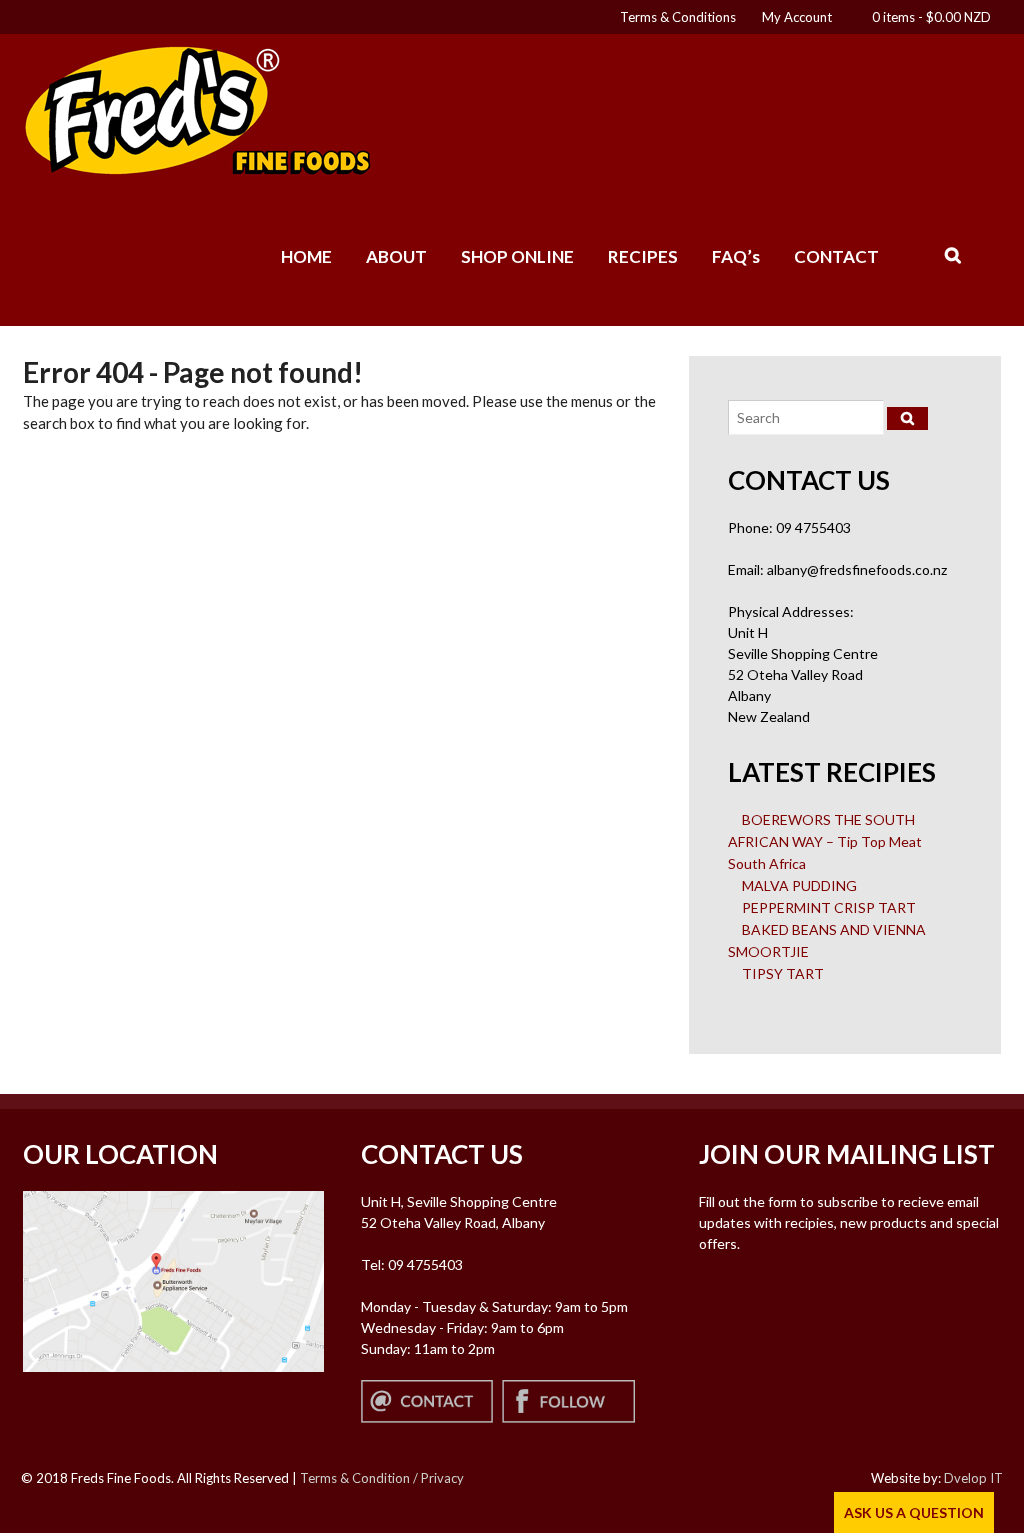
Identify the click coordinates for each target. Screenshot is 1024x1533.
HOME (306, 256)
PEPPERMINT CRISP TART (829, 907)
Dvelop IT (973, 1478)
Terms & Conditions (678, 17)
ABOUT (396, 256)
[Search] (907, 418)
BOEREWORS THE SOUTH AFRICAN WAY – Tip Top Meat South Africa (825, 841)
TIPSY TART (783, 973)
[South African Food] (198, 167)
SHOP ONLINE (517, 256)
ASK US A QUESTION (914, 1512)
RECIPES (643, 256)
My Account (797, 17)
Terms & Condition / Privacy (382, 1478)
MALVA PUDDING (799, 885)
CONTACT (836, 256)
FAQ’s (736, 256)
